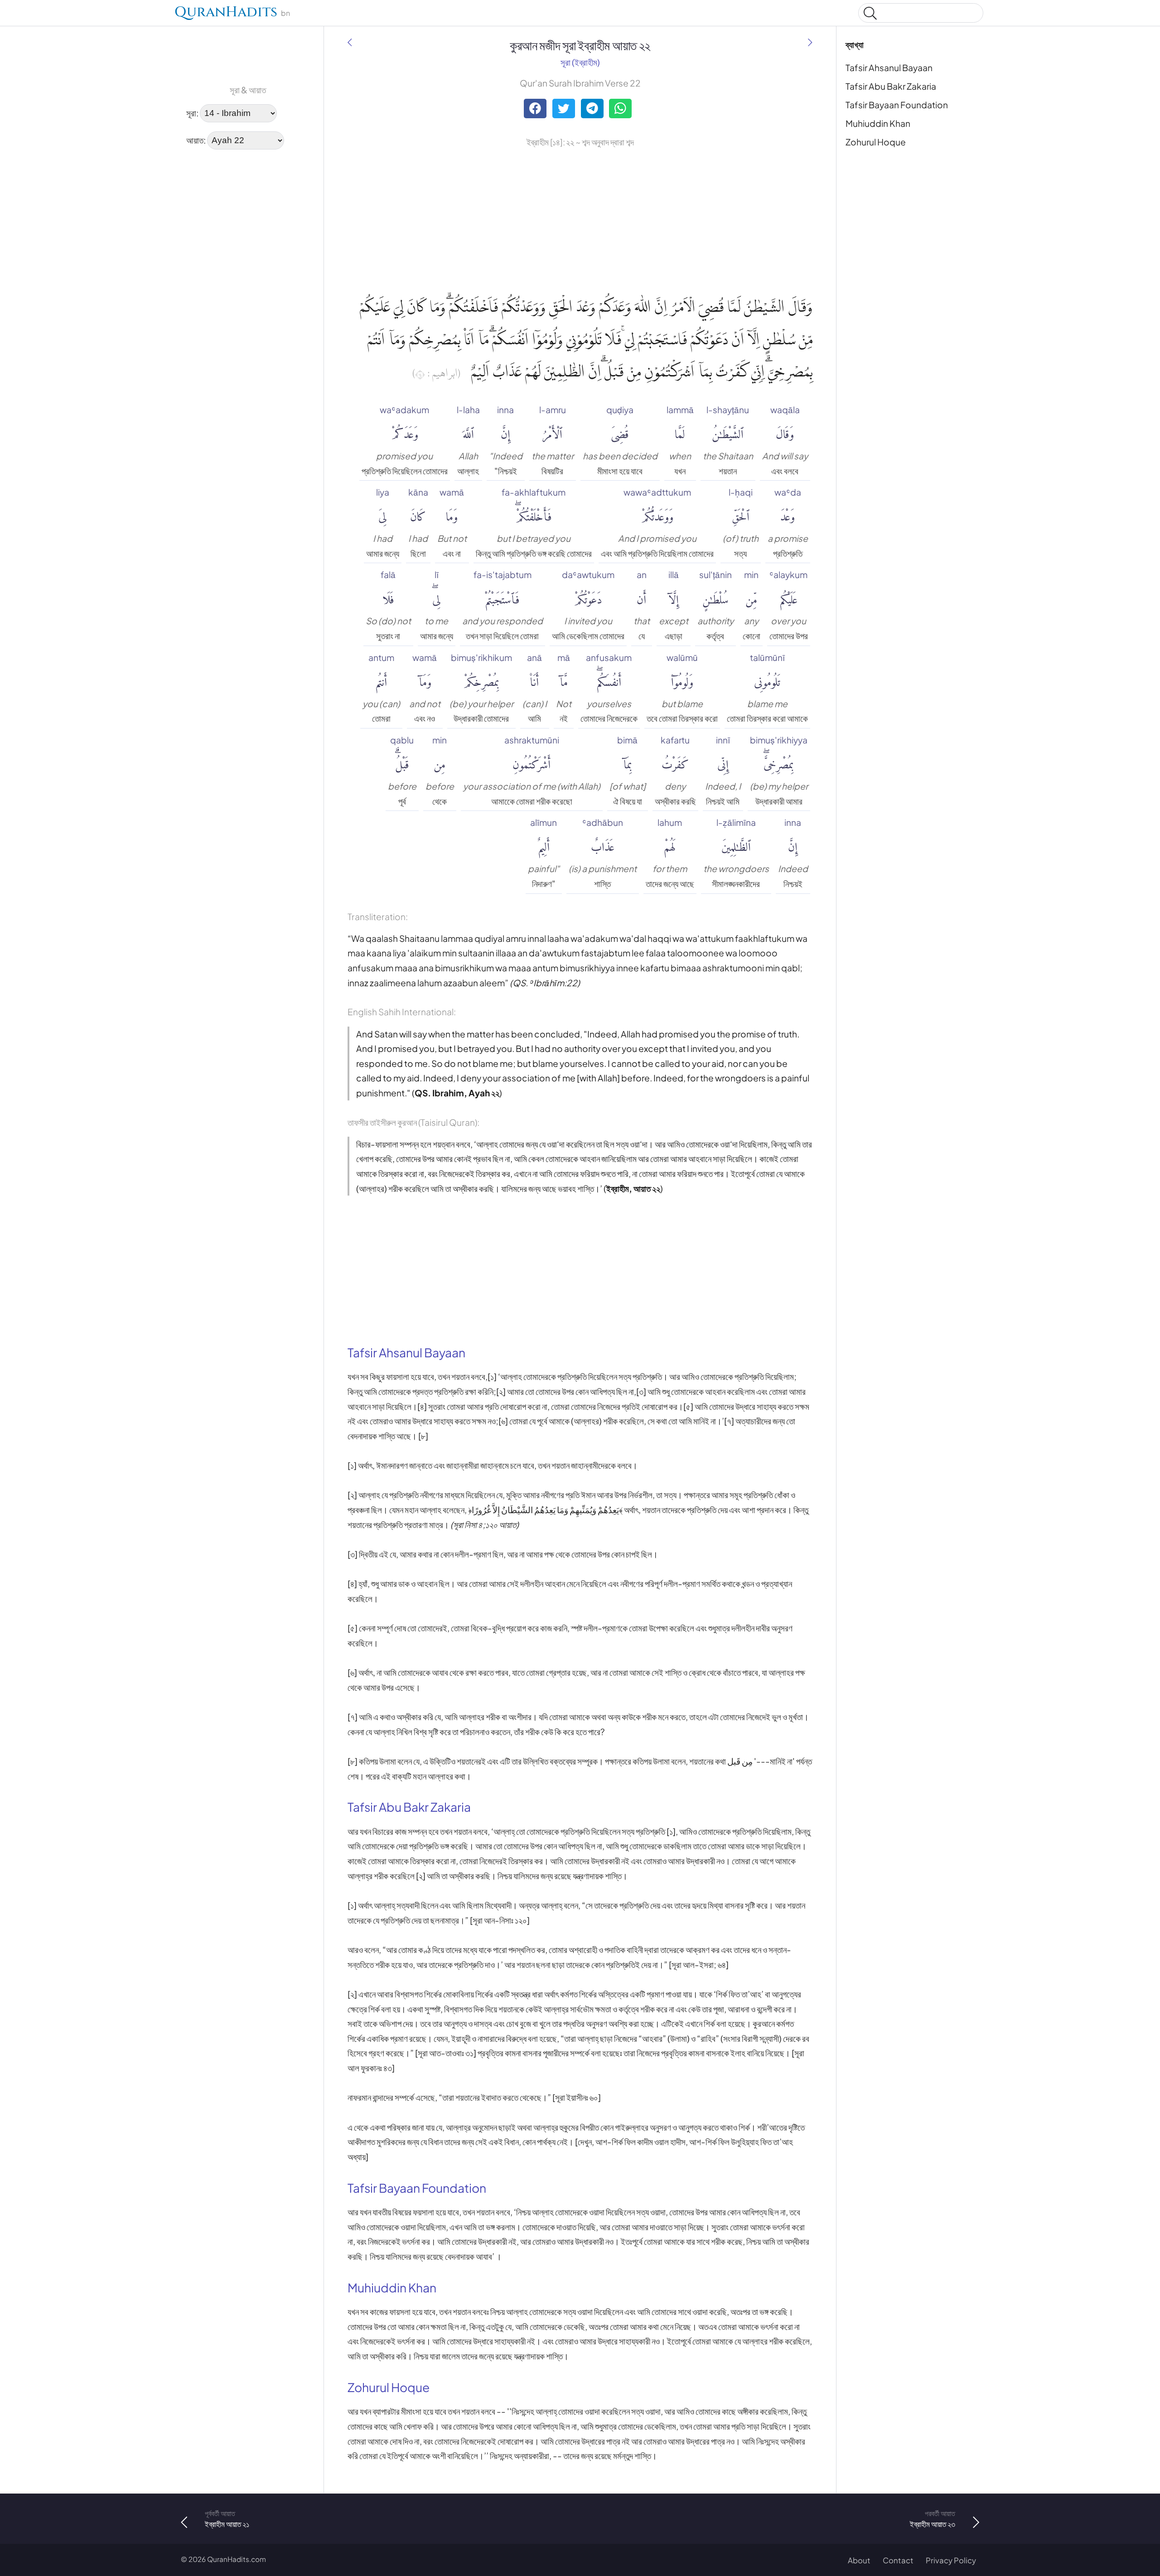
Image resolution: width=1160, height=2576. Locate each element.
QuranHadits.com (237, 2559)
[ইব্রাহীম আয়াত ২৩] (810, 42)
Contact (898, 2560)
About (859, 2560)
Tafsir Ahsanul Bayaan (889, 68)
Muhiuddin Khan (878, 123)
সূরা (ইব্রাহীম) (580, 62)
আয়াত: (196, 140)
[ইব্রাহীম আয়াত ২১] (350, 42)
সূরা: (192, 112)
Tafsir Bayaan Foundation (897, 105)
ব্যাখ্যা (855, 44)
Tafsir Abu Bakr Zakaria (891, 86)
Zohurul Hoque (876, 142)
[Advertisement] (208, 294)
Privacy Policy (951, 2560)
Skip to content (14, 15)
